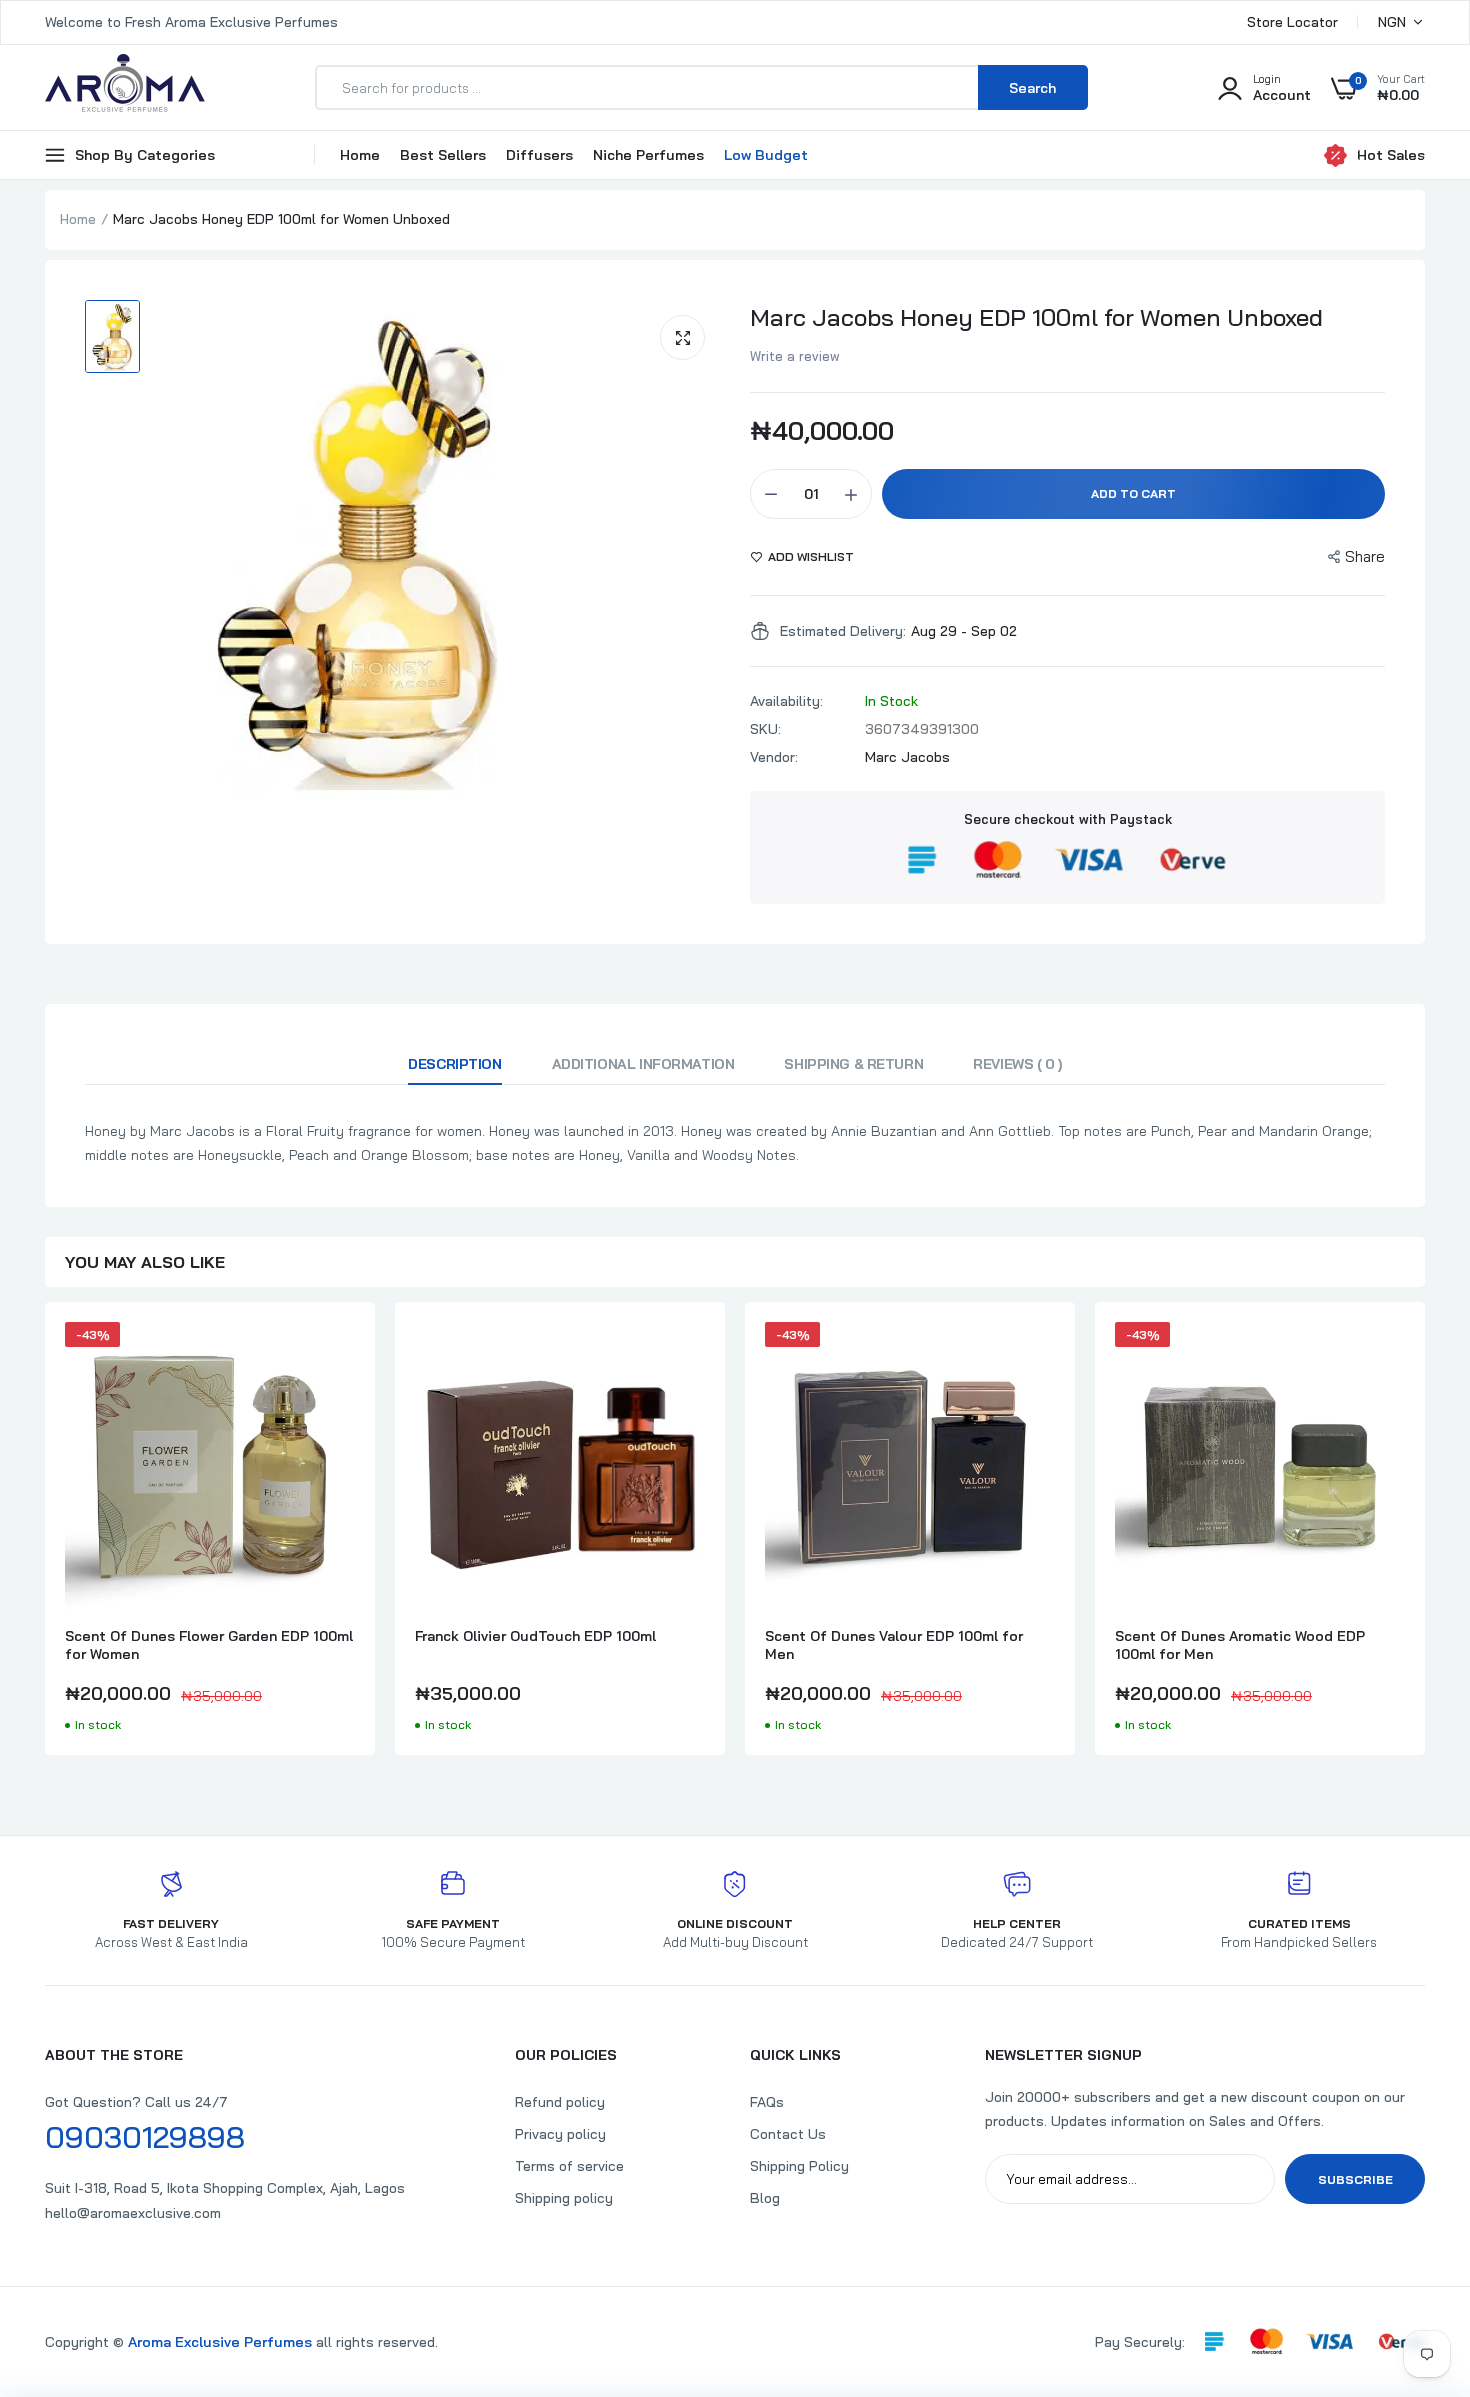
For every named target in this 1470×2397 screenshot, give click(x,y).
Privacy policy (560, 2134)
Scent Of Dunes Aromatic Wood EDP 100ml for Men (1240, 1645)
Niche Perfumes (648, 155)
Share (1365, 556)
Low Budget (766, 155)
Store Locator (1292, 22)
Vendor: (774, 757)
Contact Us (788, 2134)
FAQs (767, 2102)
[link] (337, 1355)
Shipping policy (564, 2198)
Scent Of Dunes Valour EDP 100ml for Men (894, 1645)
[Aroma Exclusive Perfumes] (125, 87)
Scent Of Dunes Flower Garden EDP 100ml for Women (209, 1645)
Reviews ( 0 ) (1017, 1064)
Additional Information (643, 1064)
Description (454, 1064)
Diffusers (539, 155)
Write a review (795, 356)
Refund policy (560, 2102)
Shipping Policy (799, 2166)
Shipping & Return (853, 1064)
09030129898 (145, 2137)
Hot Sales (1391, 155)
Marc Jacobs (907, 757)
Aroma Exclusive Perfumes (220, 2342)
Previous (45, 1539)
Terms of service (569, 2166)
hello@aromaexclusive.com (133, 2213)
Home (360, 155)
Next (1425, 1539)
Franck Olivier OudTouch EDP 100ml (535, 1636)
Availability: (786, 701)
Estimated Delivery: (843, 631)
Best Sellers (443, 155)
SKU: (765, 729)
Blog (765, 2198)
